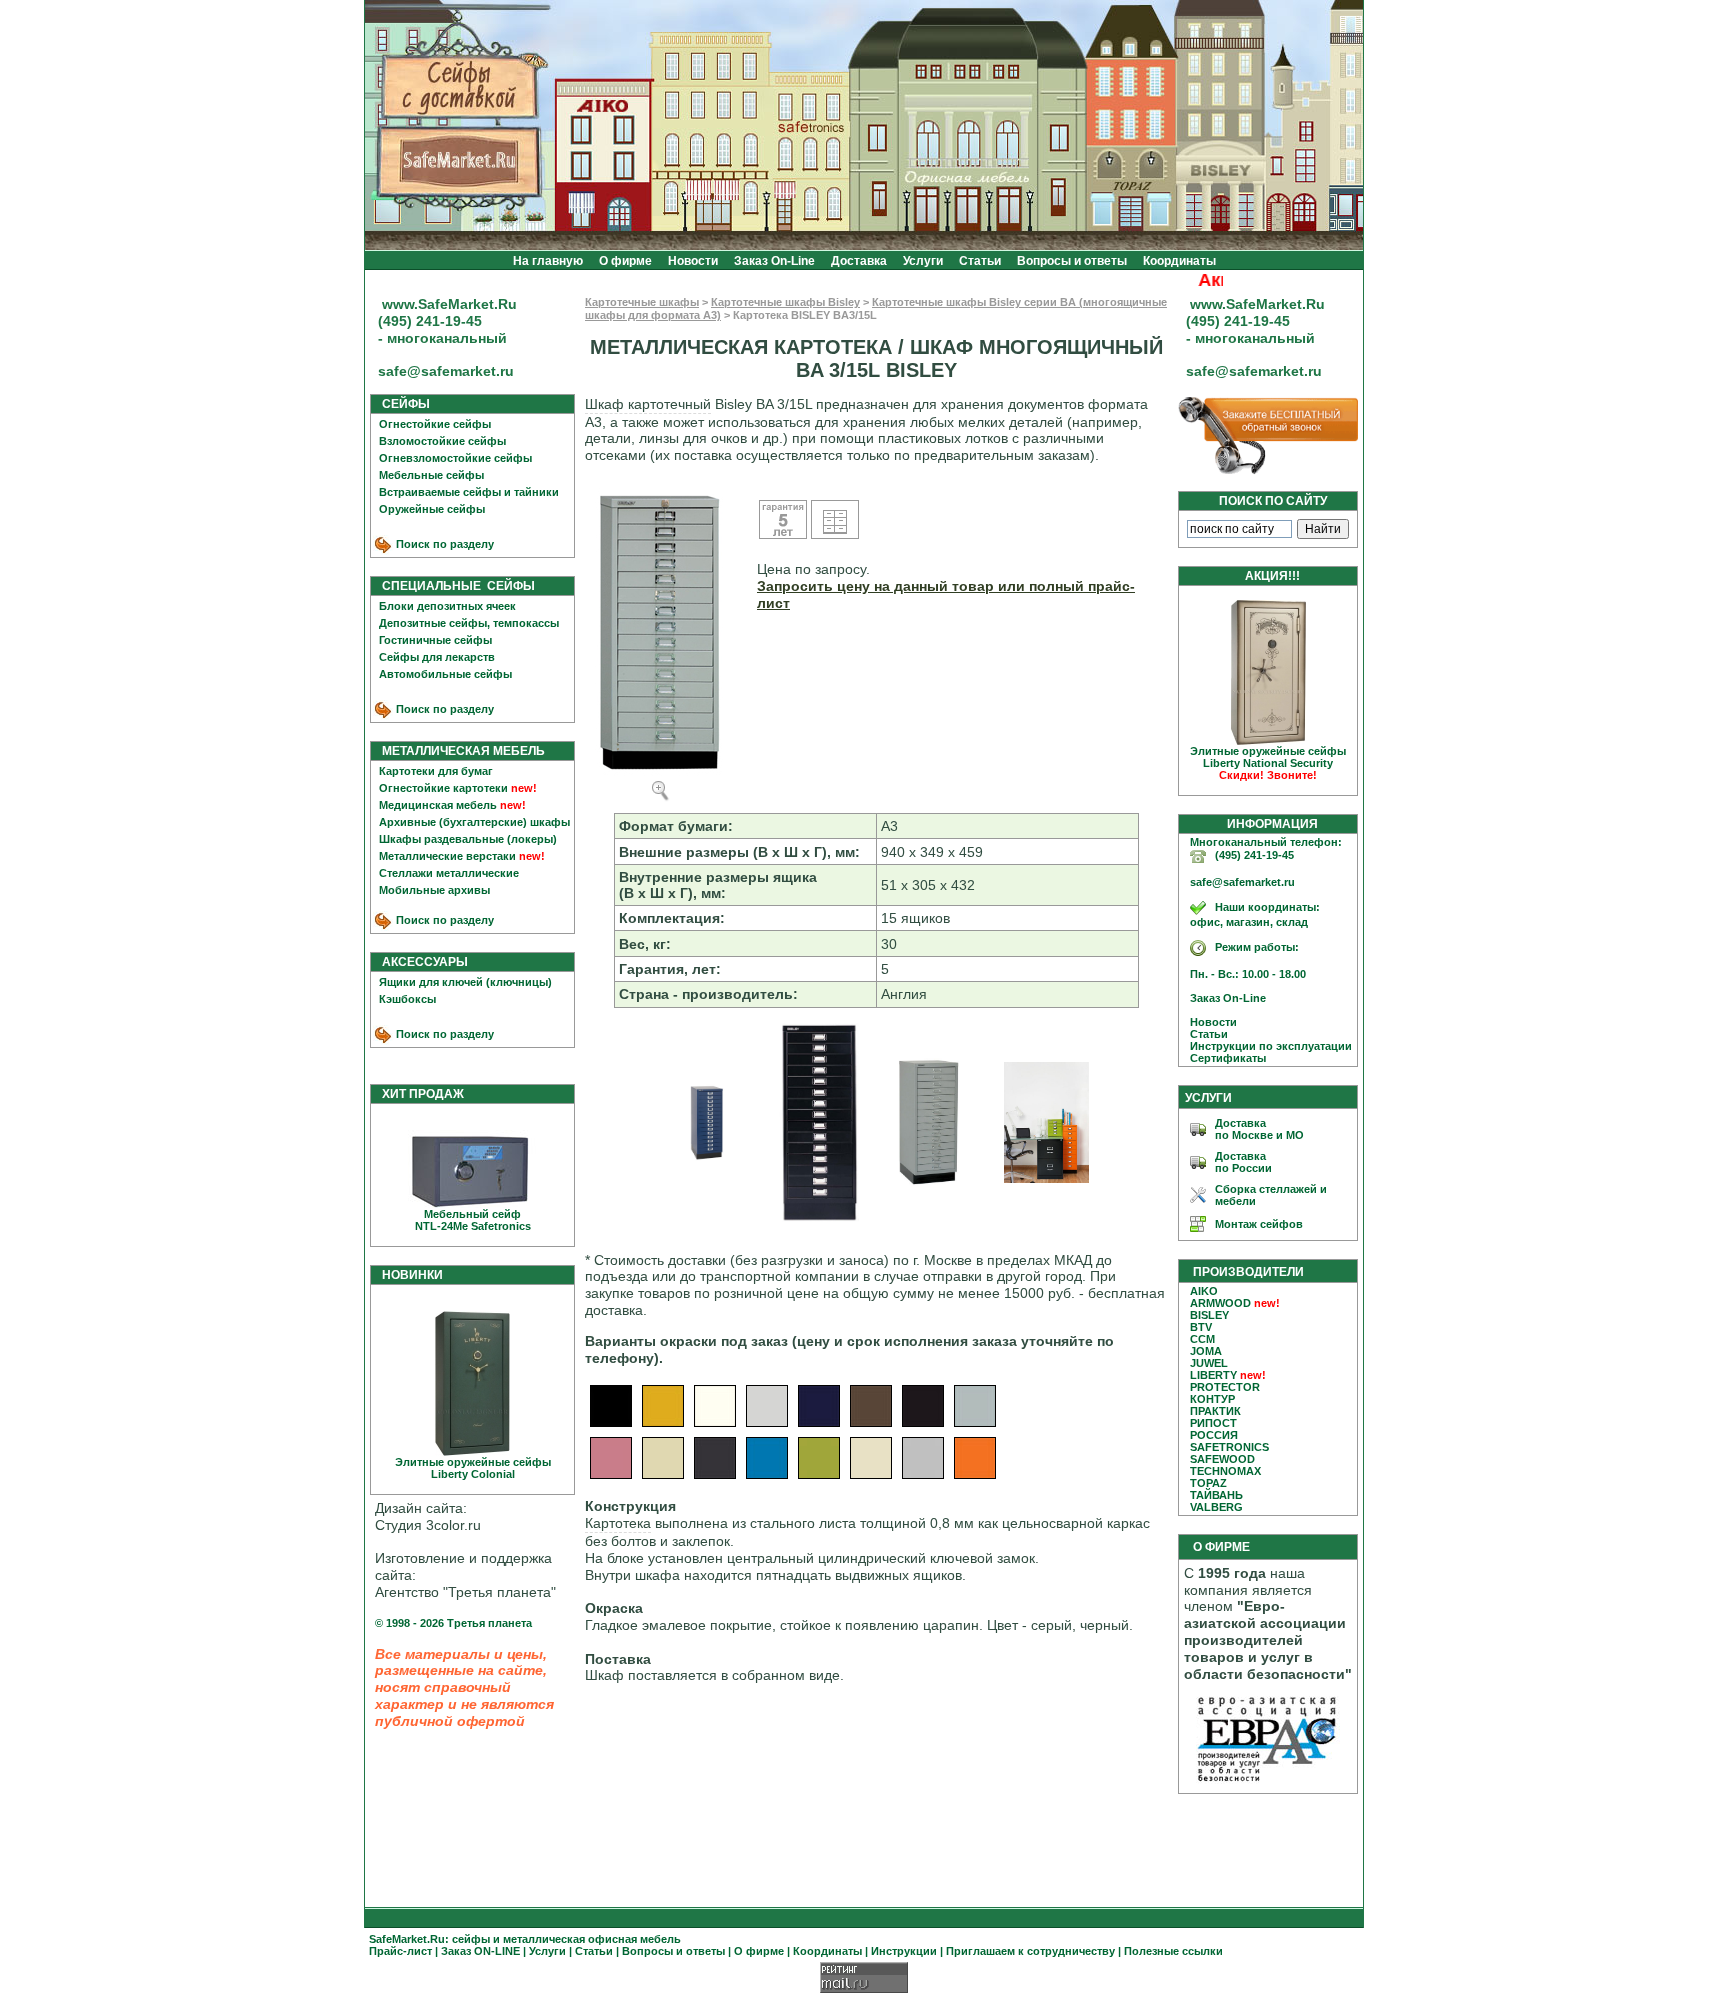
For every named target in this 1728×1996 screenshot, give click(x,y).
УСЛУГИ (1208, 1098)
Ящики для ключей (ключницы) (465, 982)
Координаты (1179, 261)
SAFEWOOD (1222, 1459)
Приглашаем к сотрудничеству (1030, 1951)
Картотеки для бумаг (436, 771)
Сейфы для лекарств (437, 657)
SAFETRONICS (1229, 1447)
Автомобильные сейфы (445, 674)
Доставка (859, 261)
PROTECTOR (1225, 1387)
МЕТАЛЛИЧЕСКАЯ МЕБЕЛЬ (459, 751)
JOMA (1206, 1351)
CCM (1202, 1339)
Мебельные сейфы (431, 475)
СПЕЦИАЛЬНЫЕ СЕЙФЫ (454, 586)
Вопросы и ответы (1072, 261)
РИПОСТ (1213, 1423)
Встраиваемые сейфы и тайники (469, 492)
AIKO (1204, 1291)
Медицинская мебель (438, 805)
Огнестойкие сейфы (435, 424)
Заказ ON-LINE (480, 1951)
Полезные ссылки (1173, 1951)
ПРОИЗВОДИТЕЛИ (1248, 1272)
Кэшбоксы (407, 999)
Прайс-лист (400, 1951)
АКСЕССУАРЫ (420, 962)
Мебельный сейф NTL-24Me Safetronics (473, 1220)
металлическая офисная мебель (592, 1939)
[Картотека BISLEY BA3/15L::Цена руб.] (706, 1160)
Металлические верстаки (447, 856)
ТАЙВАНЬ (1216, 1495)
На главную (548, 261)
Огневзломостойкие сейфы (455, 458)
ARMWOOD (1220, 1303)
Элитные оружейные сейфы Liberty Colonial (473, 1468)
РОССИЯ (1214, 1435)
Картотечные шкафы (642, 302)
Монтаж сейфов (1259, 1224)
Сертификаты (1223, 1058)
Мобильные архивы (434, 890)
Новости (693, 261)
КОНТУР (1212, 1399)
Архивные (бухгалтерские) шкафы (474, 822)
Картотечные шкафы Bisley (785, 302)
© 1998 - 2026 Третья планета (453, 1623)
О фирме (625, 261)
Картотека (618, 1523)
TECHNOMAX (1225, 1471)
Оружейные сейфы (432, 509)
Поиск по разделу (443, 544)
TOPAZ (1208, 1483)
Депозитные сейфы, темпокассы (469, 623)
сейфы (471, 1939)
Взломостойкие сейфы (442, 441)
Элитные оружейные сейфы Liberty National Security (1268, 763)
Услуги (923, 261)
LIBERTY (1213, 1375)
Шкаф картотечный (648, 404)
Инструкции (904, 1951)
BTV (1201, 1327)
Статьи (980, 261)
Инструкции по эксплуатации (1266, 1046)
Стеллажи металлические (449, 873)
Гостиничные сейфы (435, 640)
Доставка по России (1243, 1162)
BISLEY (1209, 1315)
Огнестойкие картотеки (443, 788)
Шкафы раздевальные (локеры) (468, 839)
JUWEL (1209, 1363)
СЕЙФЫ (401, 404)
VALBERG (1216, 1507)
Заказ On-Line (774, 261)
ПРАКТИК (1215, 1411)
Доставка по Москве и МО (1259, 1129)
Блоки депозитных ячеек (447, 606)
